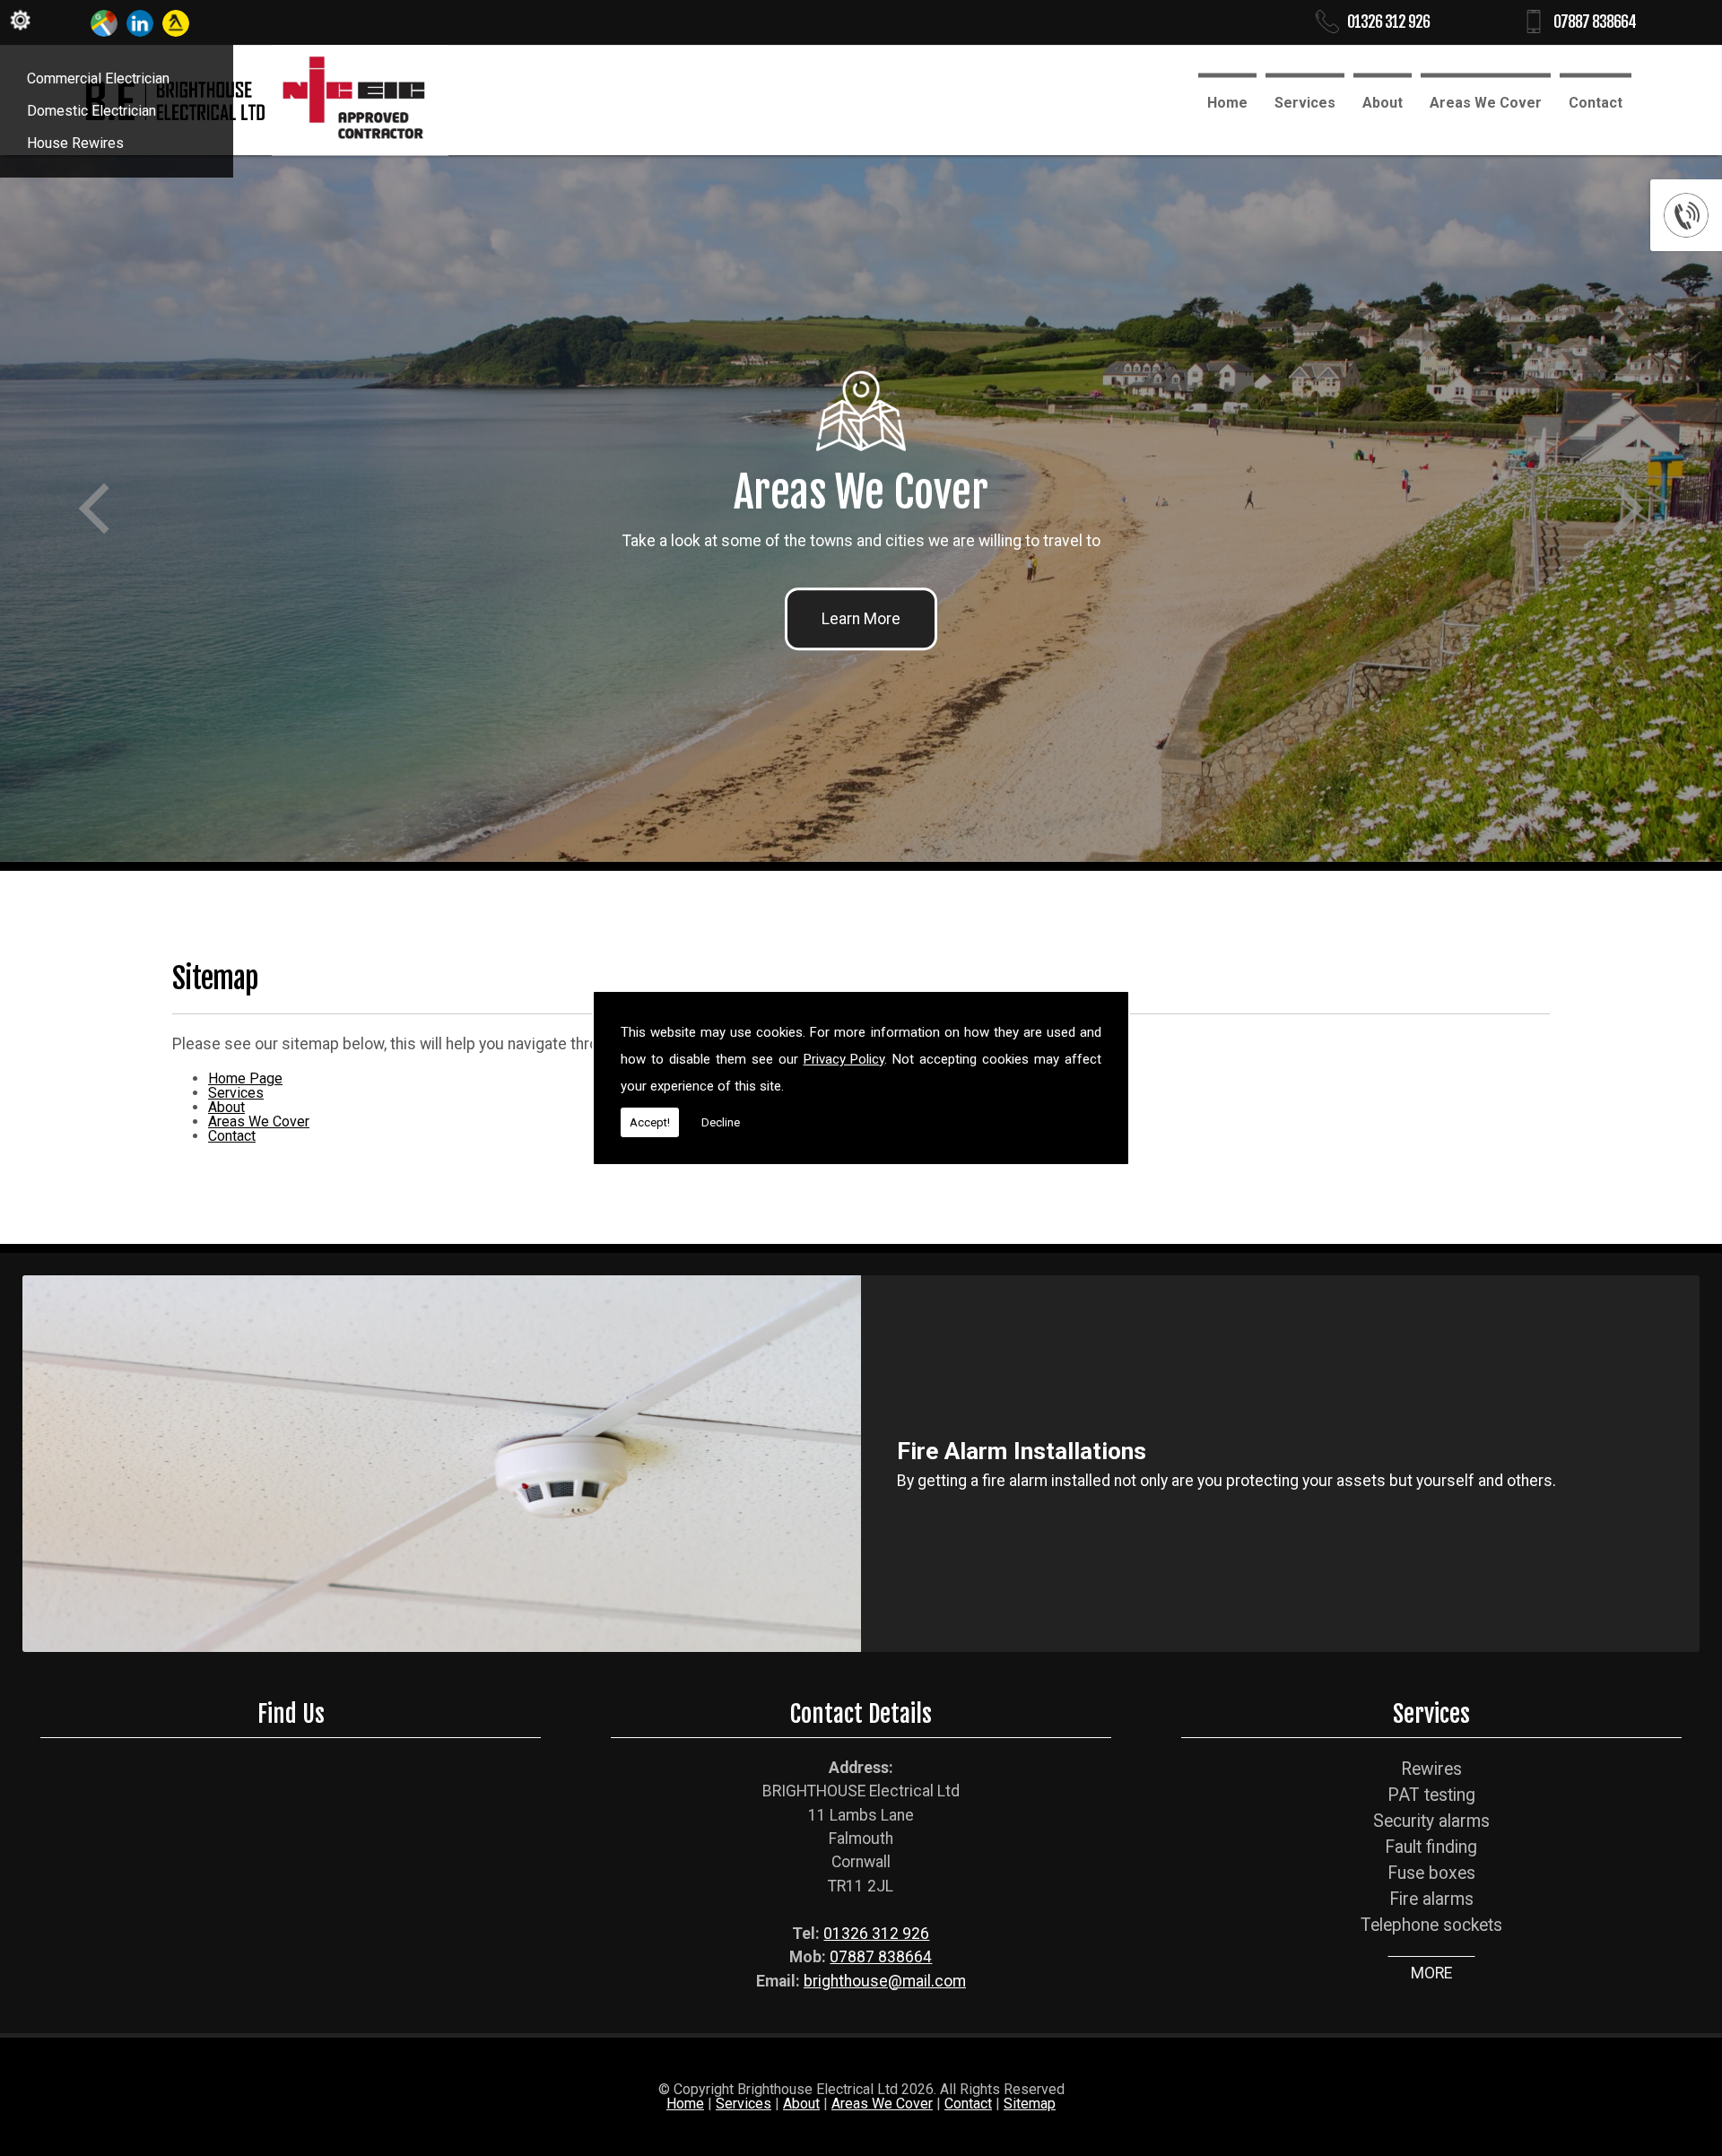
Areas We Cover (1486, 103)
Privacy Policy (844, 1059)
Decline (721, 1122)
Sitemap (1030, 2104)
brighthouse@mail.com (885, 1981)
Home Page (245, 1078)
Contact (1596, 103)
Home (1227, 103)
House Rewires (75, 143)
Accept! (650, 1122)
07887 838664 (1595, 22)
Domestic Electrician (91, 111)
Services (1305, 103)
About (1383, 103)
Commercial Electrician (98, 78)
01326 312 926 (1388, 22)
